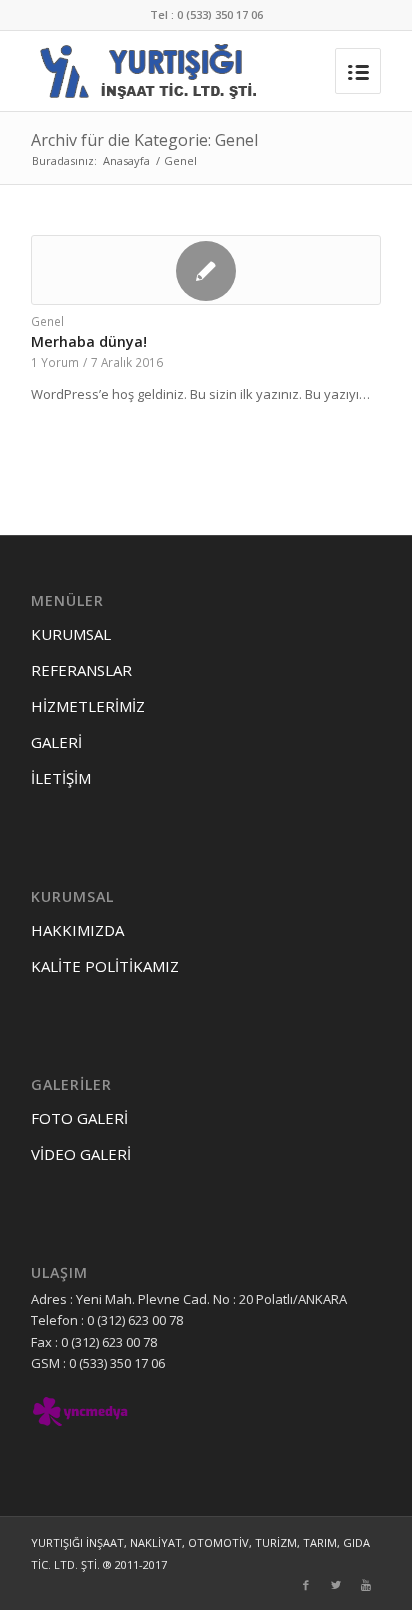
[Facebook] (306, 1585)
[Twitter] (336, 1585)
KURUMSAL (71, 634)
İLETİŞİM (61, 778)
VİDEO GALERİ (81, 1154)
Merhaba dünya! (89, 341)
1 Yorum (55, 362)
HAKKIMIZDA (77, 930)
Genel (47, 321)
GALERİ (56, 742)
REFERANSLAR (81, 670)
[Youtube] (366, 1585)
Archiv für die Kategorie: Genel (144, 140)
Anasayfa (126, 160)
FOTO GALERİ (79, 1118)
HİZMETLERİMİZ (88, 706)
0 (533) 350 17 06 (220, 14)
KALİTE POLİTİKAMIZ (105, 966)
